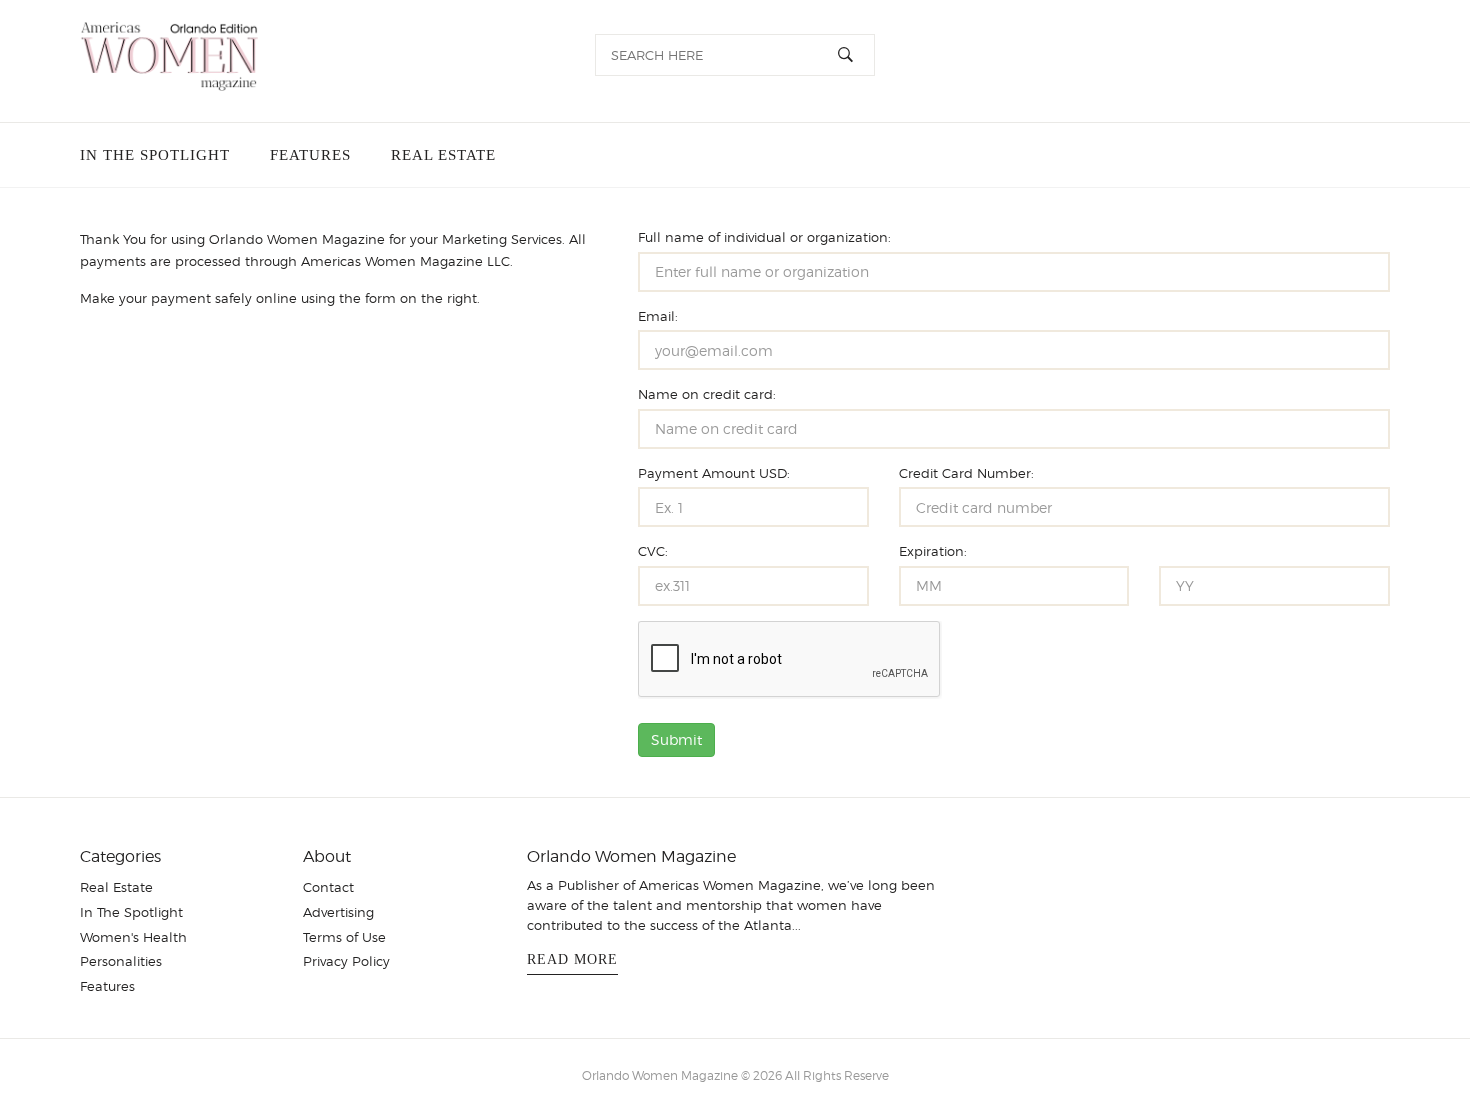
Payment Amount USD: (714, 473)
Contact (328, 887)
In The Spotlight (155, 155)
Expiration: (933, 551)
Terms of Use (344, 937)
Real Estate (435, 155)
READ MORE (572, 959)
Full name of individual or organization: (764, 237)
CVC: (653, 551)
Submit (676, 739)
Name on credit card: (707, 394)
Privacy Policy (346, 961)
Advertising (338, 912)
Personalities (121, 961)
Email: (658, 316)
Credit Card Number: (966, 473)
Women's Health (133, 937)
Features (306, 155)
